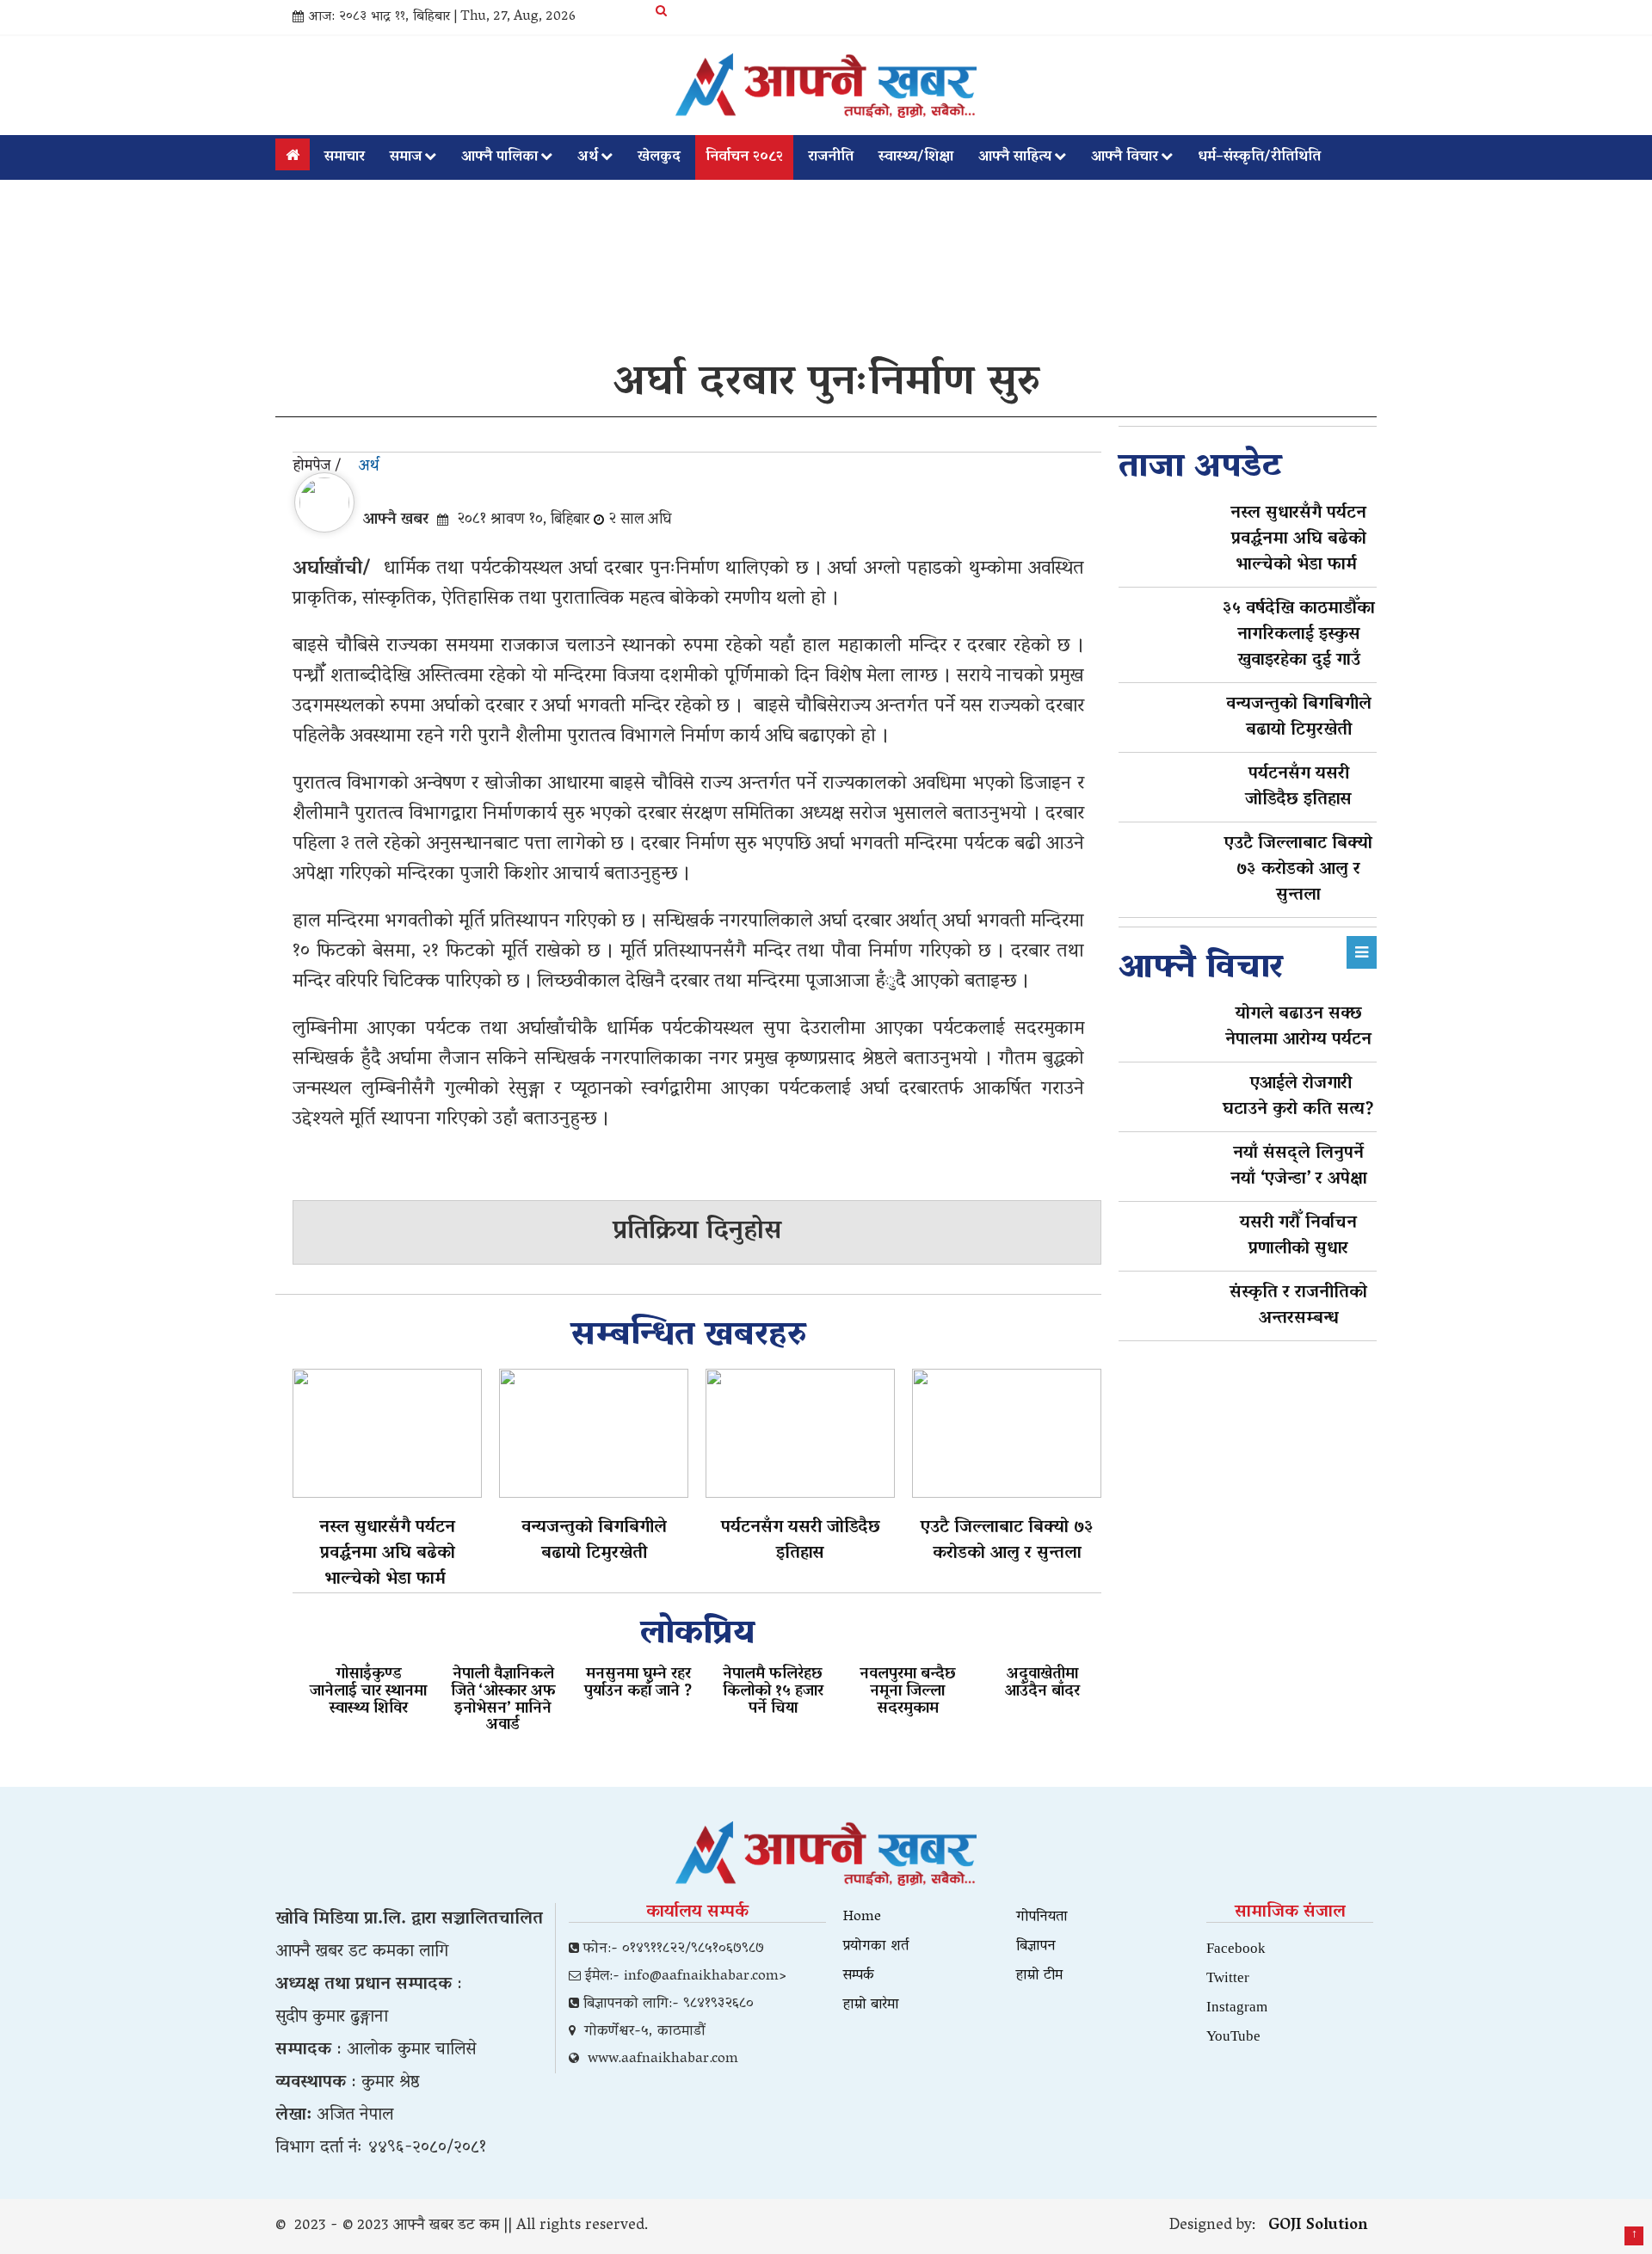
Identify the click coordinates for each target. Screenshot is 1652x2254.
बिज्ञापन (1036, 1947)
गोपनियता (1042, 1918)
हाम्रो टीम (1039, 1976)
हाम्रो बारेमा (871, 2005)
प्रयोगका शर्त (876, 1947)
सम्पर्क (859, 1976)
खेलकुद (659, 157)
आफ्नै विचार (1125, 157)
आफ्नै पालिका (499, 157)
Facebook (1236, 1947)
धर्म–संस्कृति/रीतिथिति (1259, 157)
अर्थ (588, 157)
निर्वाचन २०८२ (744, 157)
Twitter (1228, 1977)
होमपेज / (317, 467)
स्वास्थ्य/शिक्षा (916, 157)
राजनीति (831, 157)
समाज (406, 157)
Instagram (1237, 2006)
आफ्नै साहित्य (1015, 157)
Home (862, 1918)
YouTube (1233, 2035)
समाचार (345, 157)
